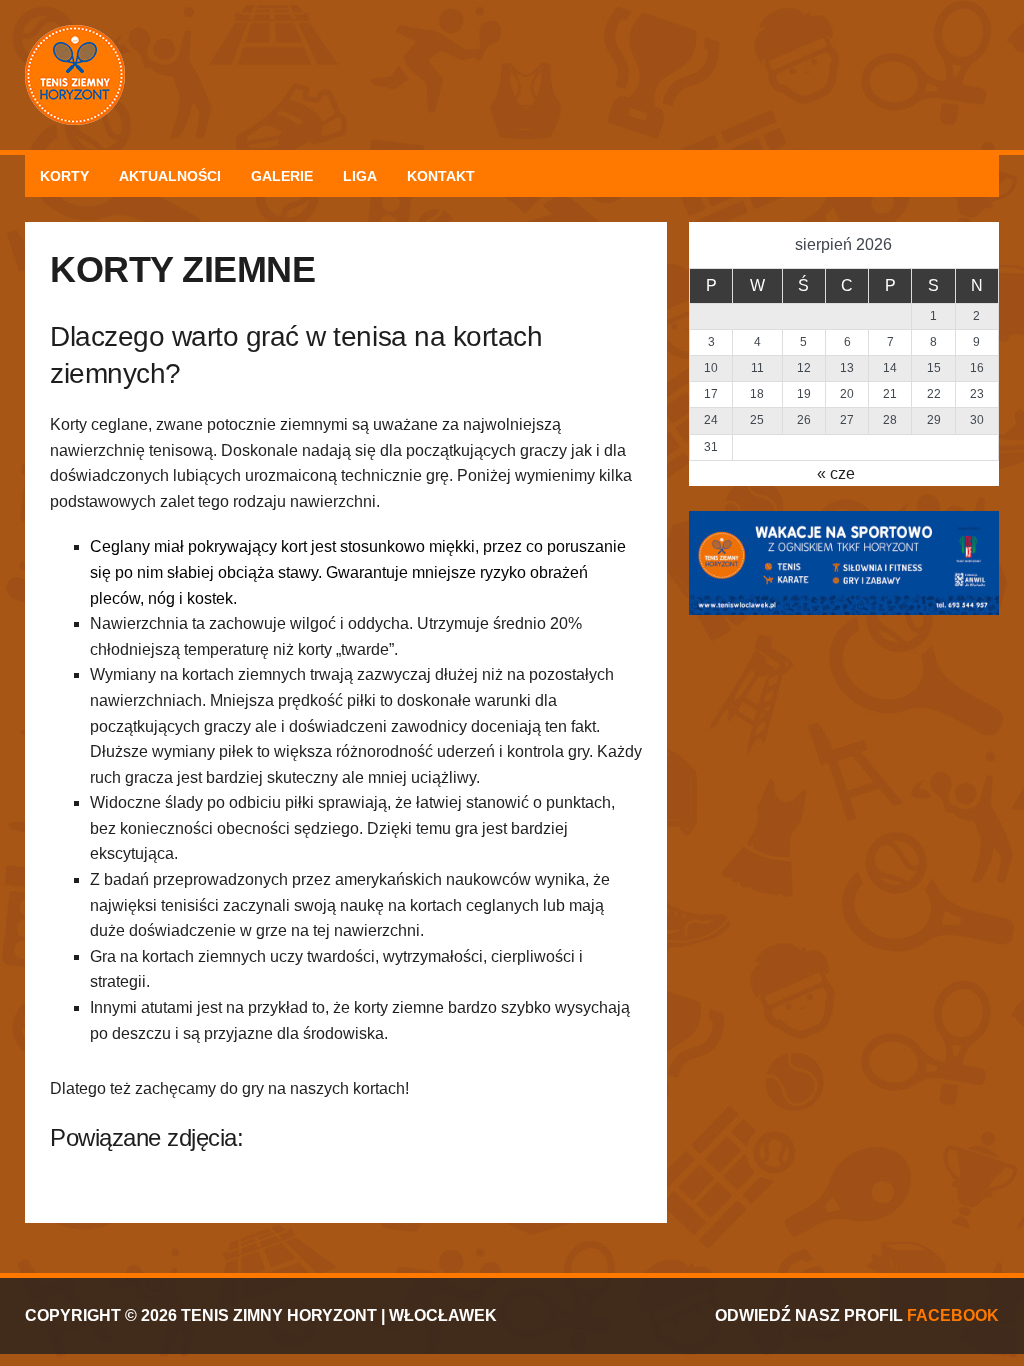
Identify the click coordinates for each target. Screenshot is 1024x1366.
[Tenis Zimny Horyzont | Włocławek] (512, 75)
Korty (64, 176)
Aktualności (170, 176)
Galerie (282, 176)
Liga (360, 176)
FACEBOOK (953, 1315)
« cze (836, 473)
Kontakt (441, 176)
